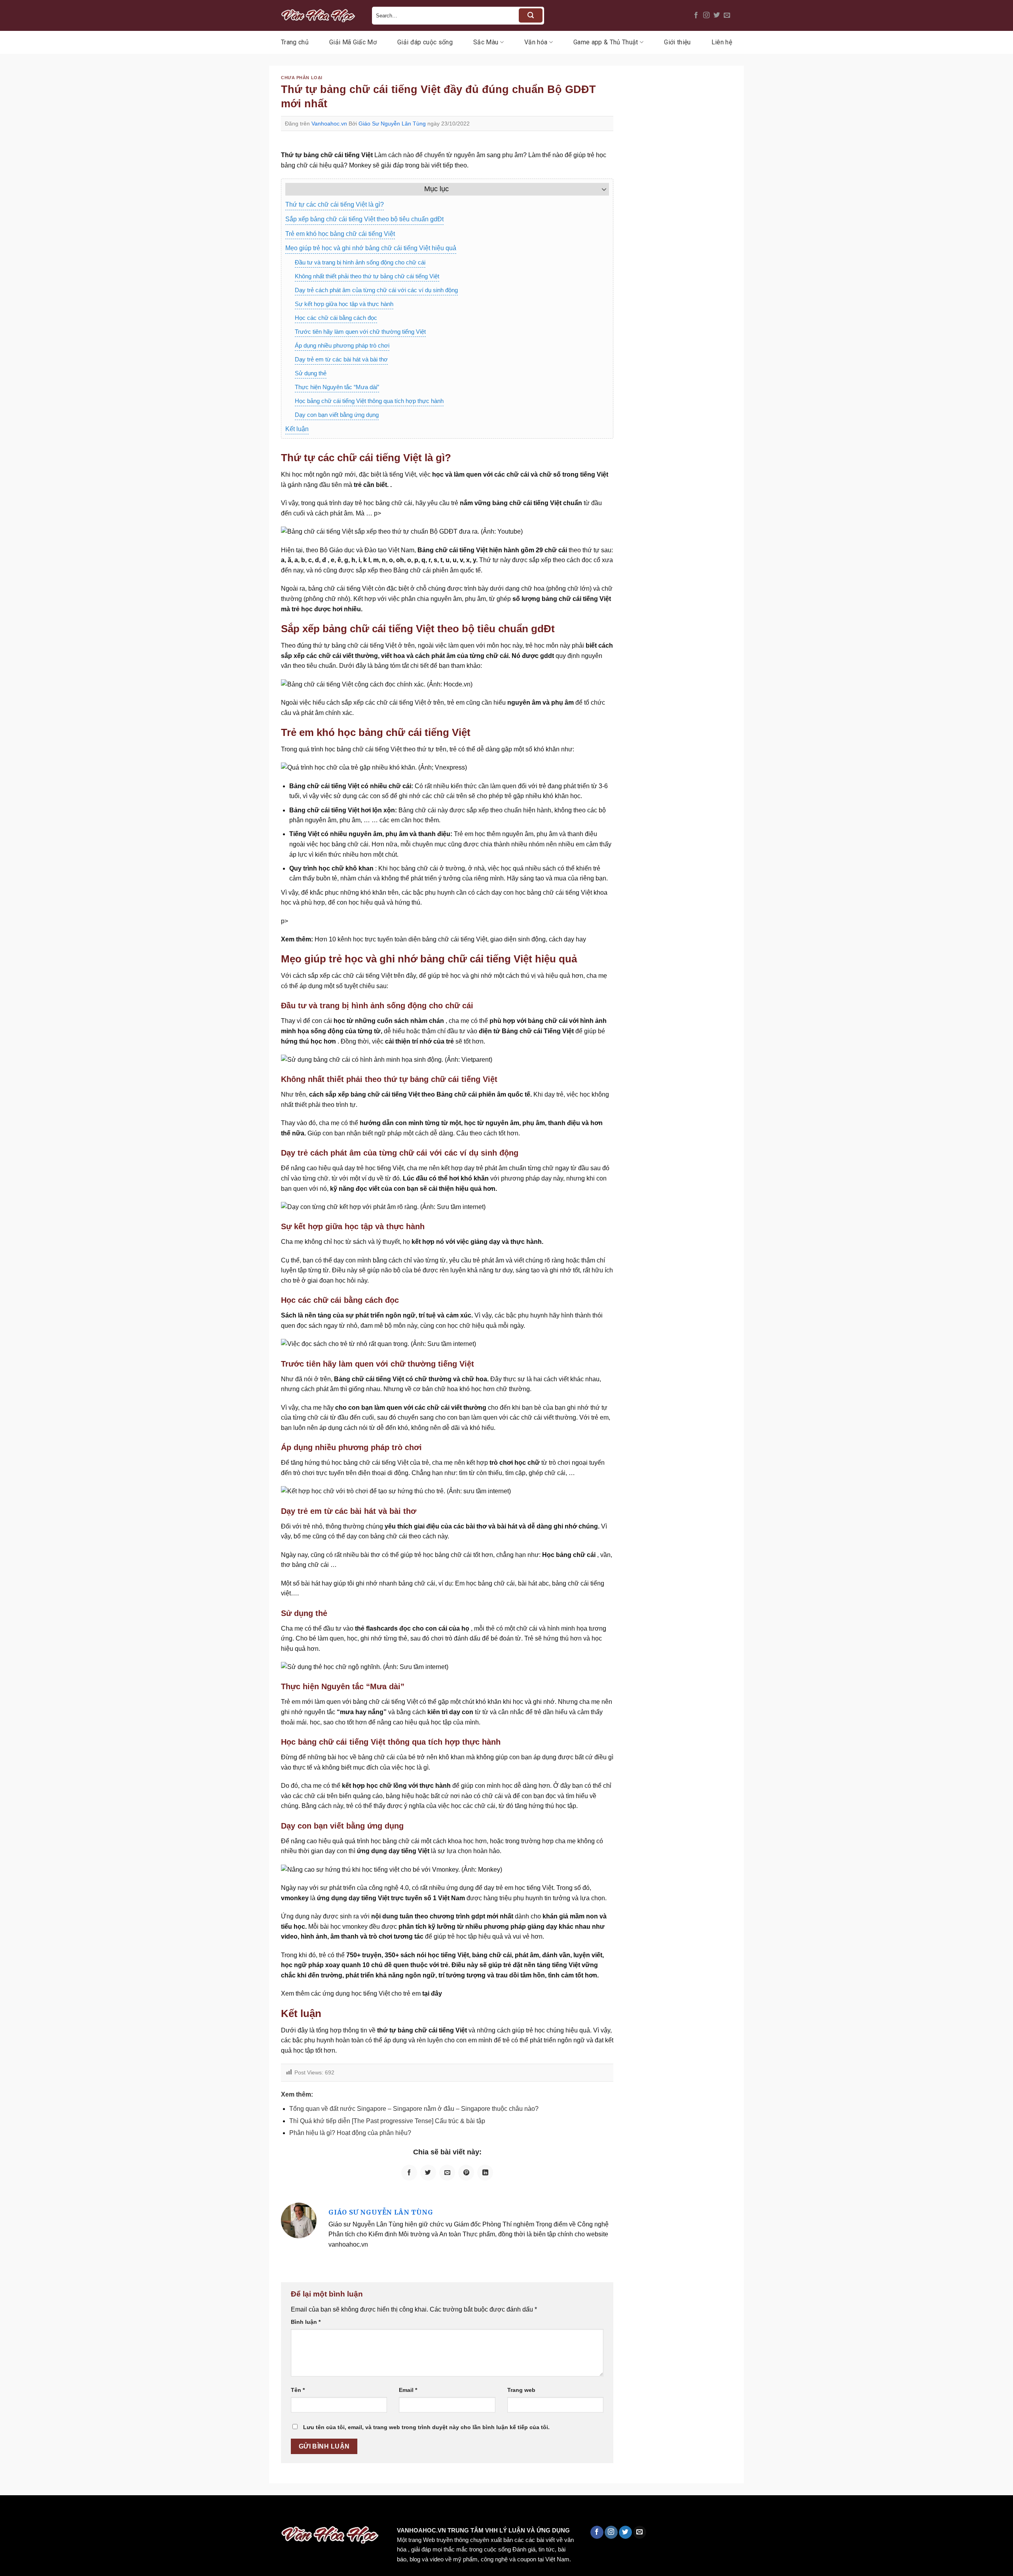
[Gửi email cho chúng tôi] (727, 15)
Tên (298, 2390)
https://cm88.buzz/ (101, 2512)
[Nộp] (531, 15)
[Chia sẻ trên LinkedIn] (485, 2173)
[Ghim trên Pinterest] (466, 2173)
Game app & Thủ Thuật (606, 42)
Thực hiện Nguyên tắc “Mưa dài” (337, 387)
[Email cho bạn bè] (447, 2173)
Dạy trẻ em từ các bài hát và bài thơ (341, 359)
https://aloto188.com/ (219, 2512)
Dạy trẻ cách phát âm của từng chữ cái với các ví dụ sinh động (376, 290)
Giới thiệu (677, 42)
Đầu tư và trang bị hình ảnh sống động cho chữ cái (360, 262)
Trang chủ (295, 42)
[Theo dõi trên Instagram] (706, 15)
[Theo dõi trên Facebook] (696, 15)
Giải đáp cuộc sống (425, 42)
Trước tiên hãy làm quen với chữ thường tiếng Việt (360, 332)
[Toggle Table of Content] (600, 189)
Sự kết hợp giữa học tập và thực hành (344, 304)
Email (408, 2390)
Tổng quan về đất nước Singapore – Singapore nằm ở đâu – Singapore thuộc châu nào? (414, 2109)
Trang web (521, 2390)
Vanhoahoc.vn (329, 124)
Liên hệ (722, 42)
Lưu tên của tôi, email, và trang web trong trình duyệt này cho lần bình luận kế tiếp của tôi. (426, 2427)
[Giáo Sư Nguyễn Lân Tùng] (299, 2220)
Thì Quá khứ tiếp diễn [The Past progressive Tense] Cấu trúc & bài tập (387, 2121)
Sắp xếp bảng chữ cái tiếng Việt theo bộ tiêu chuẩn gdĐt (364, 219)
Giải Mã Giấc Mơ (353, 42)
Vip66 (10, 2512)
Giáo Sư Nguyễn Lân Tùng (392, 124)
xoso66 (36, 2512)
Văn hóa (536, 42)
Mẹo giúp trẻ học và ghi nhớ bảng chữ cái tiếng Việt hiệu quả (371, 248)
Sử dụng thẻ (311, 373)
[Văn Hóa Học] (321, 15)
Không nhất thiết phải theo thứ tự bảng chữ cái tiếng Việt (367, 276)
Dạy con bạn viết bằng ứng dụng (337, 415)
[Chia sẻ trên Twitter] (428, 2173)
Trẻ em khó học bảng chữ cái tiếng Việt (340, 234)
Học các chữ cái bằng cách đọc (336, 318)
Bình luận (306, 2322)
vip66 (62, 2512)
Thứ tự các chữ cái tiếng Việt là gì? (335, 204)
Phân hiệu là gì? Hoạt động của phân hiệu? (350, 2133)
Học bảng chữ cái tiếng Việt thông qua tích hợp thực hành (369, 401)
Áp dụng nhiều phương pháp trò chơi (342, 345)
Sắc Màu (486, 42)
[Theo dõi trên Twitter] (717, 15)
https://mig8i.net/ (158, 2512)
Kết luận (297, 429)
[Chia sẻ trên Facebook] (409, 2173)
